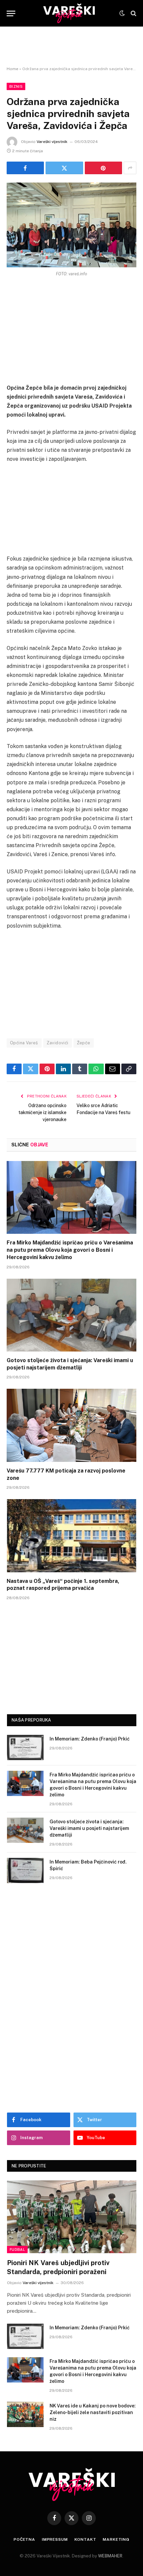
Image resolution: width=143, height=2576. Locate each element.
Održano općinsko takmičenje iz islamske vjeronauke (42, 1112)
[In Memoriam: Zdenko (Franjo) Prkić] (25, 1747)
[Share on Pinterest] (103, 168)
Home (12, 69)
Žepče (84, 1043)
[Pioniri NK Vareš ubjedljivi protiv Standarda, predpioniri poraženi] (72, 2217)
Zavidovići (58, 1043)
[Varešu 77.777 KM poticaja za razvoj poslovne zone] (71, 1425)
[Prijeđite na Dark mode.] (122, 13)
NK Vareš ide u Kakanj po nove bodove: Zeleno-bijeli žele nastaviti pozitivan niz (93, 2412)
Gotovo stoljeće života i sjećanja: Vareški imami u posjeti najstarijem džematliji (89, 1828)
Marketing (116, 2539)
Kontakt (85, 2539)
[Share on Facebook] (25, 168)
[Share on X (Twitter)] (64, 168)
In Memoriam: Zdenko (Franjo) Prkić (90, 1739)
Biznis (16, 86)
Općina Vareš (24, 1043)
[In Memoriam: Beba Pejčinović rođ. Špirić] (25, 1870)
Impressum (55, 2539)
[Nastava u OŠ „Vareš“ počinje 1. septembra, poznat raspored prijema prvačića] (71, 1536)
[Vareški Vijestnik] (69, 13)
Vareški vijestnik (52, 142)
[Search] (133, 13)
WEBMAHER (110, 2556)
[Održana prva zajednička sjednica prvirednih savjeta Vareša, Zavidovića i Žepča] (71, 225)
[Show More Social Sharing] (130, 168)
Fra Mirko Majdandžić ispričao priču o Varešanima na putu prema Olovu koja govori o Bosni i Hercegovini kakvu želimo (70, 1250)
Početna (24, 2539)
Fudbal (17, 2250)
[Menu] (11, 13)
